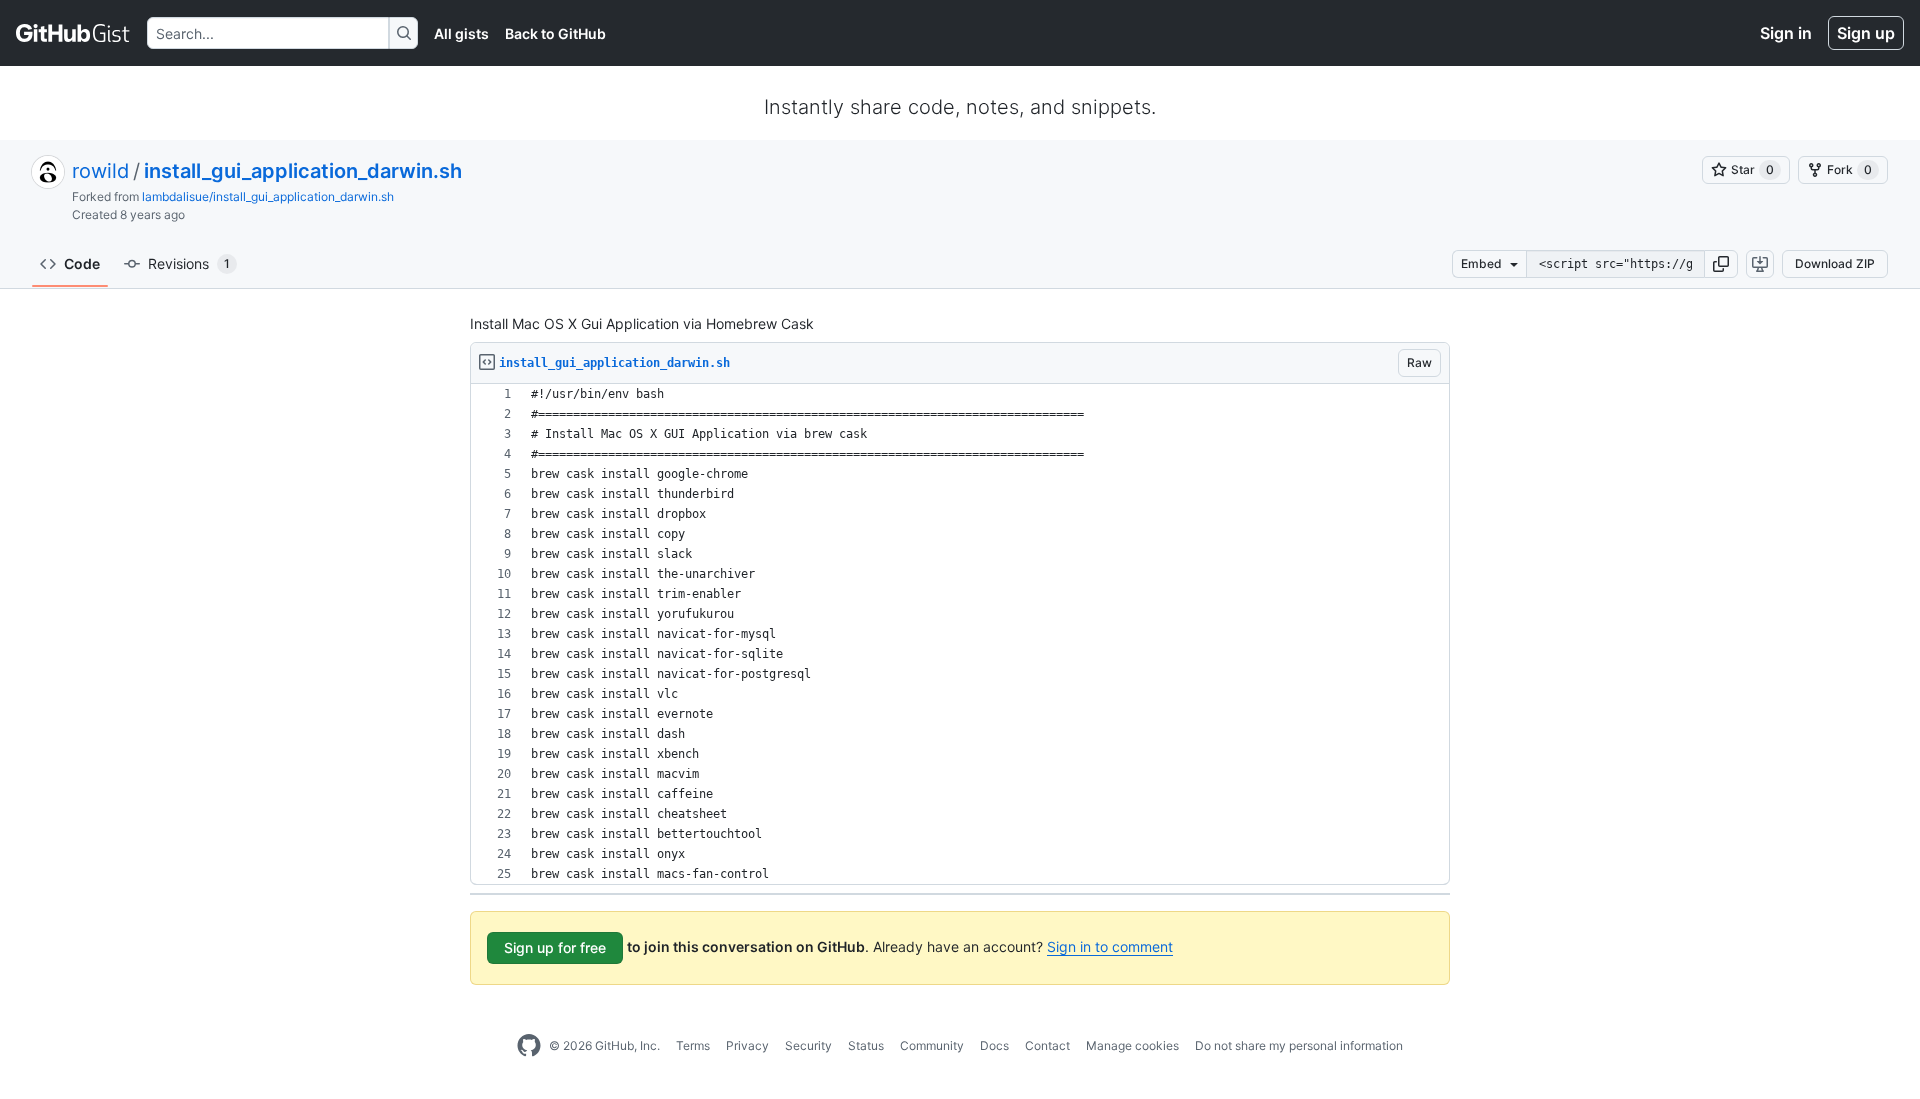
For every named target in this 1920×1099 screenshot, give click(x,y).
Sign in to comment (1110, 946)
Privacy (747, 1045)
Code (82, 263)
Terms (693, 1045)
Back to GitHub (555, 33)
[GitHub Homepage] (529, 1046)
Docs (994, 1045)
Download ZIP (1835, 263)
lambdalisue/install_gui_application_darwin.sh (268, 196)
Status (866, 1045)
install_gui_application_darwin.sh (303, 171)
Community (932, 1045)
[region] (960, 634)
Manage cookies (1132, 1045)
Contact (1047, 1045)
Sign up (1866, 33)
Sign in (1786, 33)
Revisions (189, 263)
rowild (100, 171)
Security (808, 1045)
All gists (461, 33)
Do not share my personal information (1299, 1045)
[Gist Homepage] (73, 33)
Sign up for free (555, 947)
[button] (1721, 264)
